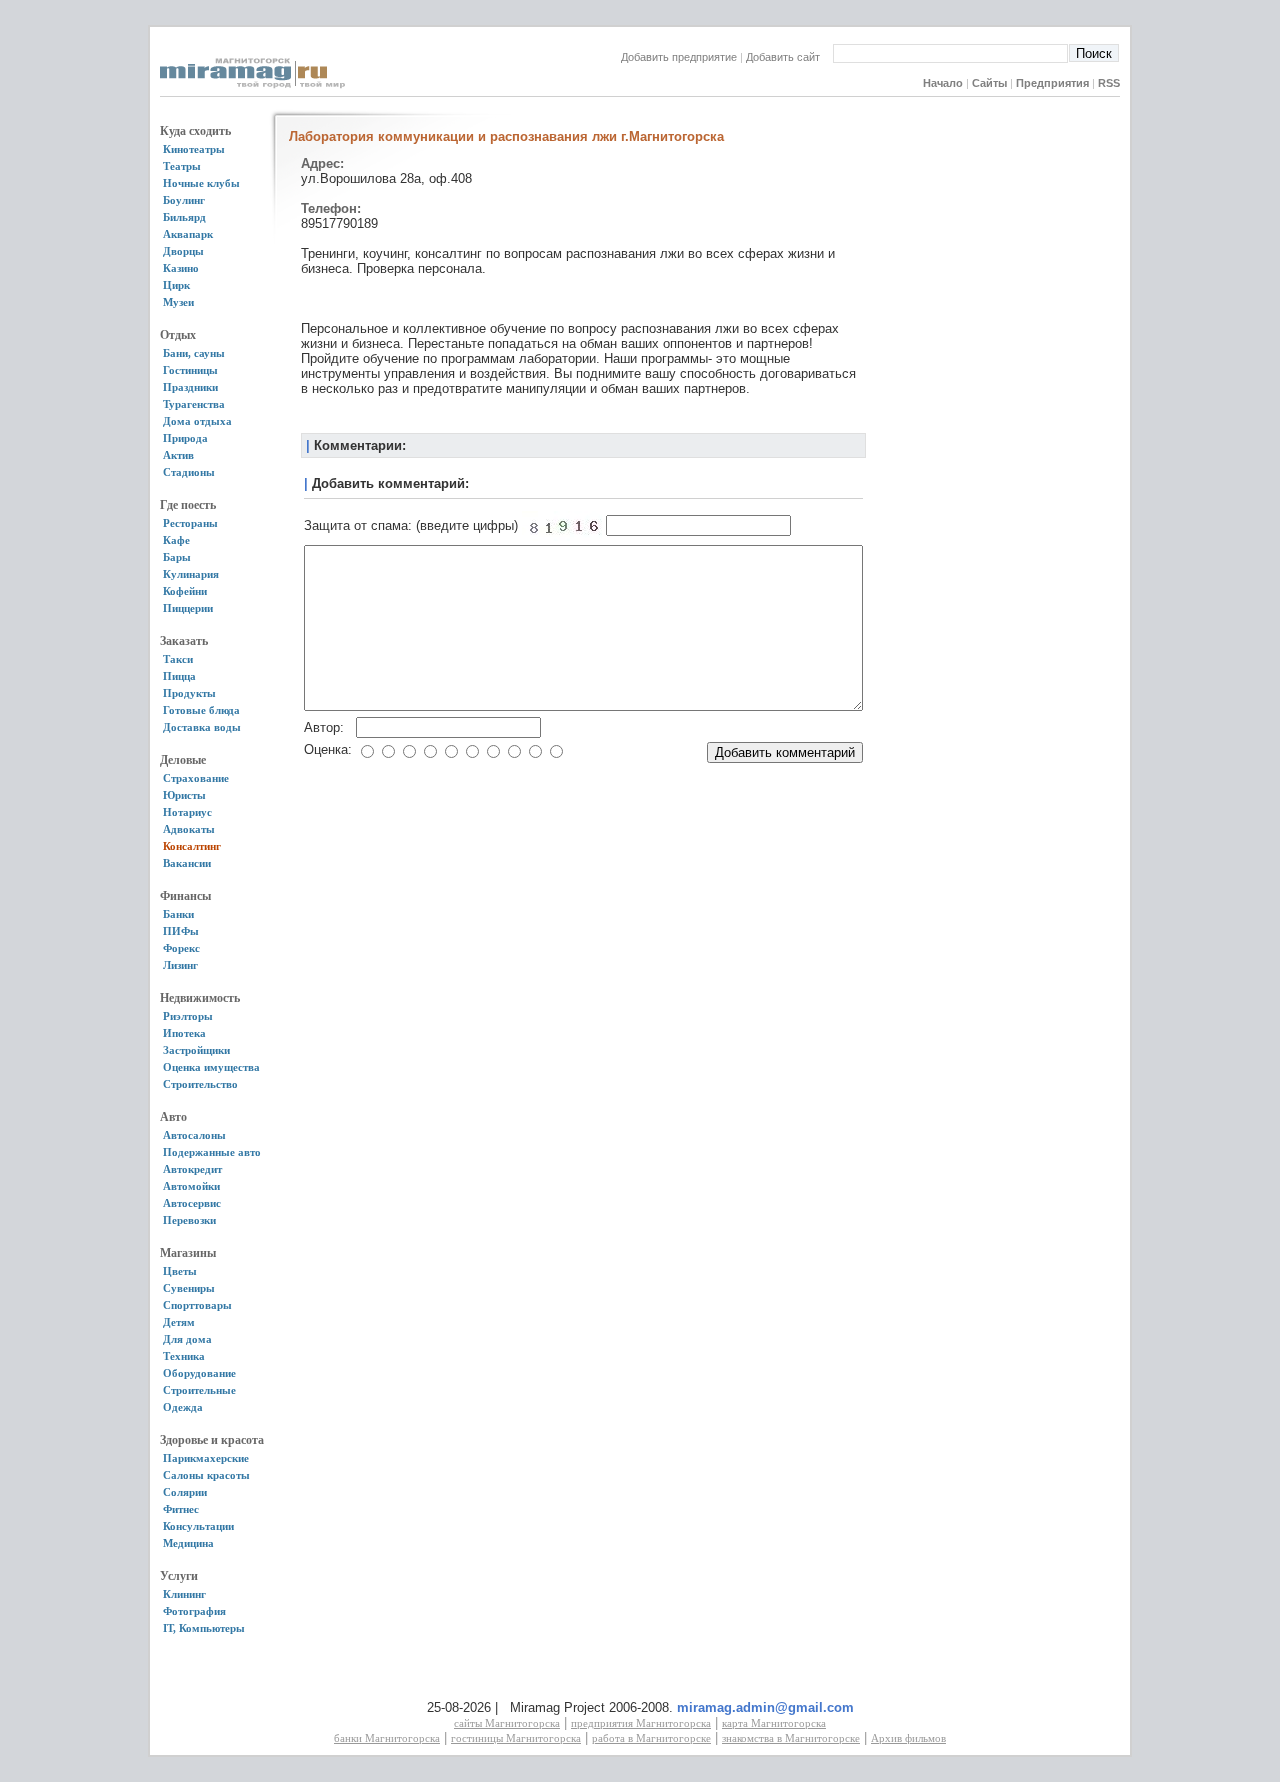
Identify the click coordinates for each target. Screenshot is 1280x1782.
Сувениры (189, 1288)
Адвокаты (189, 829)
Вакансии (187, 863)
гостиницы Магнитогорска (516, 1738)
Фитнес (181, 1509)
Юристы (184, 795)
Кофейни (185, 591)
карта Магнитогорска (774, 1723)
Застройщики (196, 1050)
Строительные (199, 1390)
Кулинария (191, 574)
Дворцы (183, 251)
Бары (177, 557)
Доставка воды (202, 727)
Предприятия (1052, 83)
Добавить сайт (789, 57)
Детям (179, 1322)
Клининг (184, 1594)
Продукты (189, 693)
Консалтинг (192, 846)
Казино (181, 268)
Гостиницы (190, 370)
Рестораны (190, 523)
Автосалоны (194, 1135)
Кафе (176, 540)
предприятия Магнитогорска (641, 1723)
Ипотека (184, 1033)
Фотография (194, 1611)
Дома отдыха (197, 421)
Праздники (190, 387)
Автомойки (191, 1186)
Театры (182, 166)
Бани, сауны (194, 353)
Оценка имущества (211, 1067)
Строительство (200, 1084)
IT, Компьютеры (204, 1628)
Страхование (196, 778)
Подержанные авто (212, 1152)
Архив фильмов (908, 1738)
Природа (185, 438)
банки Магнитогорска (387, 1738)
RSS (1109, 83)
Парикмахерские (206, 1458)
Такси (178, 659)
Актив (178, 455)
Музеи (178, 302)
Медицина (188, 1543)
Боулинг (184, 200)
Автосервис (192, 1203)
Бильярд (184, 217)
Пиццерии (188, 608)
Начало (943, 83)
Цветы (180, 1271)
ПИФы (181, 931)
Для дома (187, 1339)
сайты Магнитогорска (507, 1723)
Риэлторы (188, 1016)
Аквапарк (188, 234)
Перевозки (189, 1220)
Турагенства (194, 404)
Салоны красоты (206, 1475)
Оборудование (199, 1373)
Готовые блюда (201, 710)
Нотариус (187, 812)
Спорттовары (197, 1305)
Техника (184, 1356)
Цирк (176, 285)
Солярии (185, 1492)
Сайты (989, 83)
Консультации (198, 1526)
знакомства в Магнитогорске (791, 1738)
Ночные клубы (201, 183)
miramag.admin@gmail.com (765, 1707)
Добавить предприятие (679, 57)
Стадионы (189, 472)
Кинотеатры (194, 149)
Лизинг (180, 965)
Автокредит (192, 1169)
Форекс (181, 948)
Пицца (179, 676)
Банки (178, 914)
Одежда (183, 1407)
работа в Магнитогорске (651, 1738)
